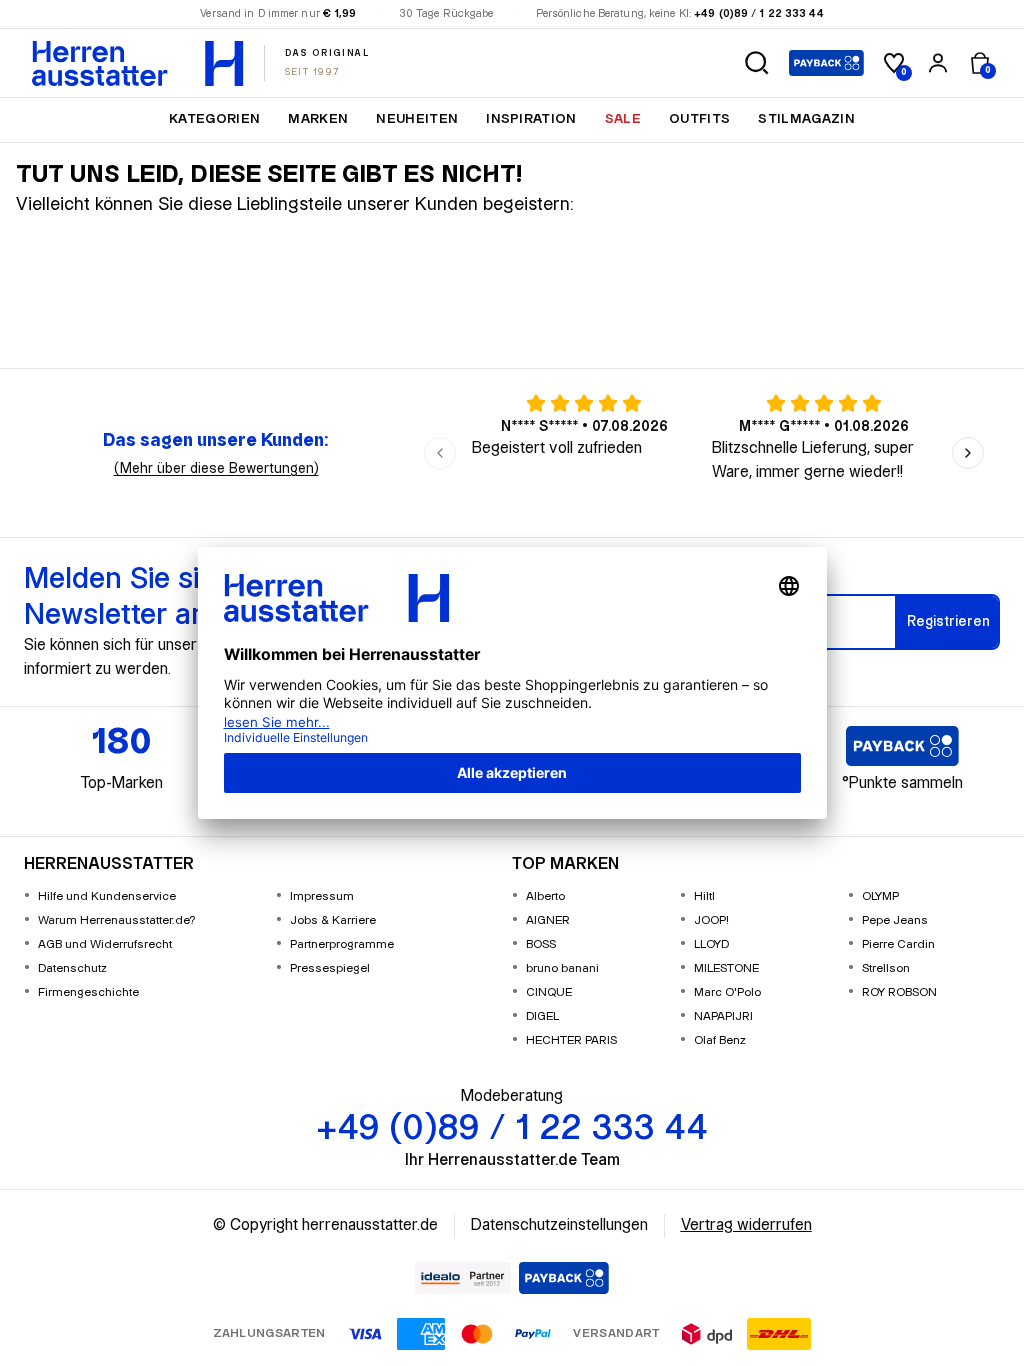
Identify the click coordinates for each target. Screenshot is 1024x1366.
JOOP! (711, 920)
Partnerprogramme (342, 944)
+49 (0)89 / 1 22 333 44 (759, 14)
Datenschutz (72, 968)
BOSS (541, 944)
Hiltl (704, 896)
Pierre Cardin (898, 944)
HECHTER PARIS (571, 1040)
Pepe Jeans (895, 920)
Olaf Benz (720, 1040)
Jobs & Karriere (333, 920)
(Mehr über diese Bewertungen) (216, 469)
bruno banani (562, 968)
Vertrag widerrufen (746, 1225)
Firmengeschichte (88, 992)
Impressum (322, 896)
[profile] (938, 63)
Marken (318, 119)
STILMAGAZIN (806, 119)
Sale (623, 119)
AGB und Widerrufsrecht (105, 944)
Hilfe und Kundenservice (107, 896)
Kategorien (214, 119)
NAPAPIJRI (723, 1016)
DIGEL (542, 1016)
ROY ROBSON (899, 992)
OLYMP (880, 896)
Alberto (545, 896)
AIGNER (548, 920)
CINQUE (549, 992)
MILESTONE (726, 968)
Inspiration (531, 119)
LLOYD (711, 944)
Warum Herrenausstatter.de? (117, 920)
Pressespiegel (330, 968)
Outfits (699, 119)
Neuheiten (417, 119)
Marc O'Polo (727, 992)
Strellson (886, 968)
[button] (757, 63)
